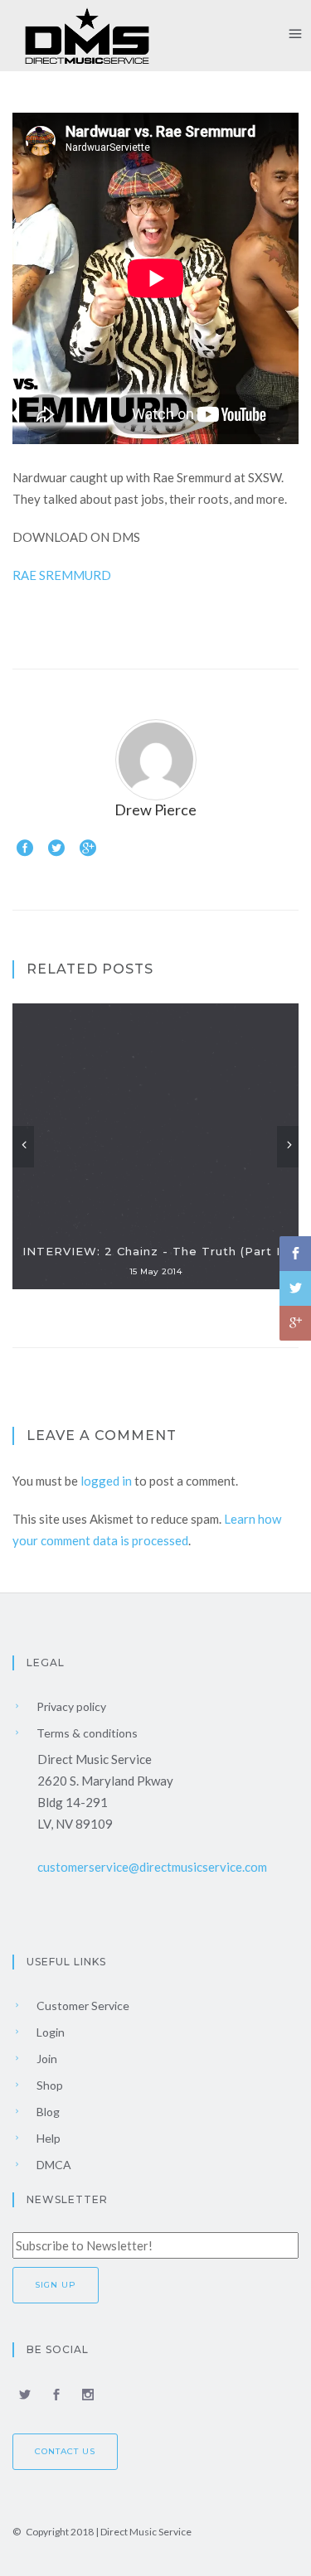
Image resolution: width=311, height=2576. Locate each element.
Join (46, 2059)
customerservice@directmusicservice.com (152, 1867)
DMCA (53, 2165)
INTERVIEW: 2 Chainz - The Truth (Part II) (155, 1251)
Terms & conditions (86, 1733)
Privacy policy (70, 1706)
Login (49, 2032)
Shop (49, 2085)
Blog (47, 2112)
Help (47, 2138)
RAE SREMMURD (62, 575)
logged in (106, 1481)
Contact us (65, 2451)
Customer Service (82, 2006)
